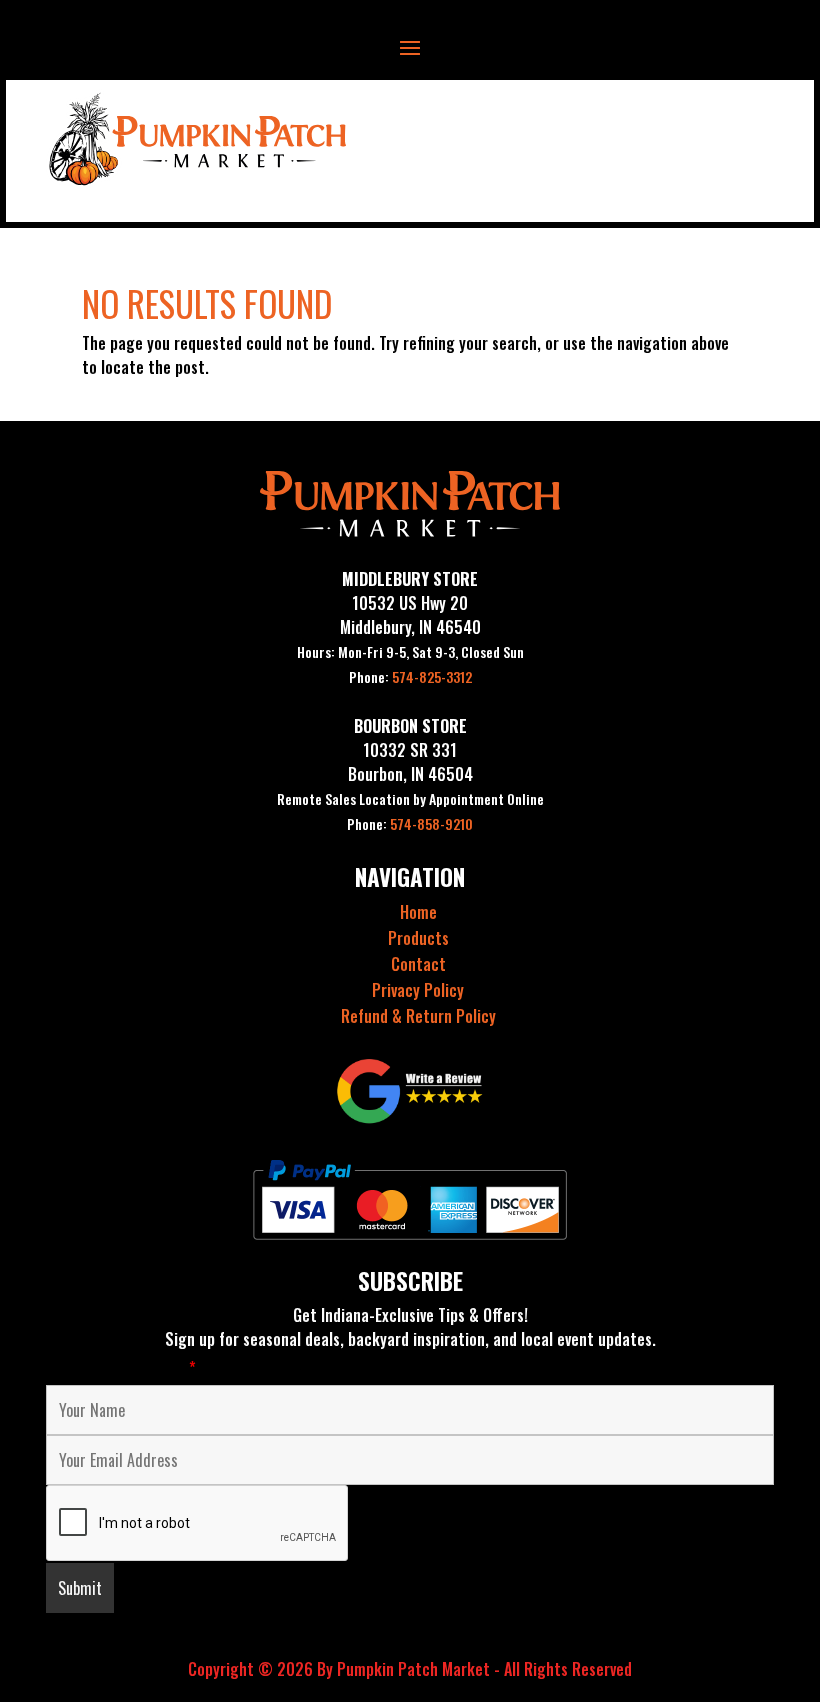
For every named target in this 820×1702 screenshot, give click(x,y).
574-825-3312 (410, 676)
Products (418, 938)
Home (418, 912)
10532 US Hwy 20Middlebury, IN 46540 (410, 615)
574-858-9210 (410, 823)
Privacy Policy (418, 990)
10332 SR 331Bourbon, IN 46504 (410, 762)
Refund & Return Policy (418, 1016)
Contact (418, 964)
